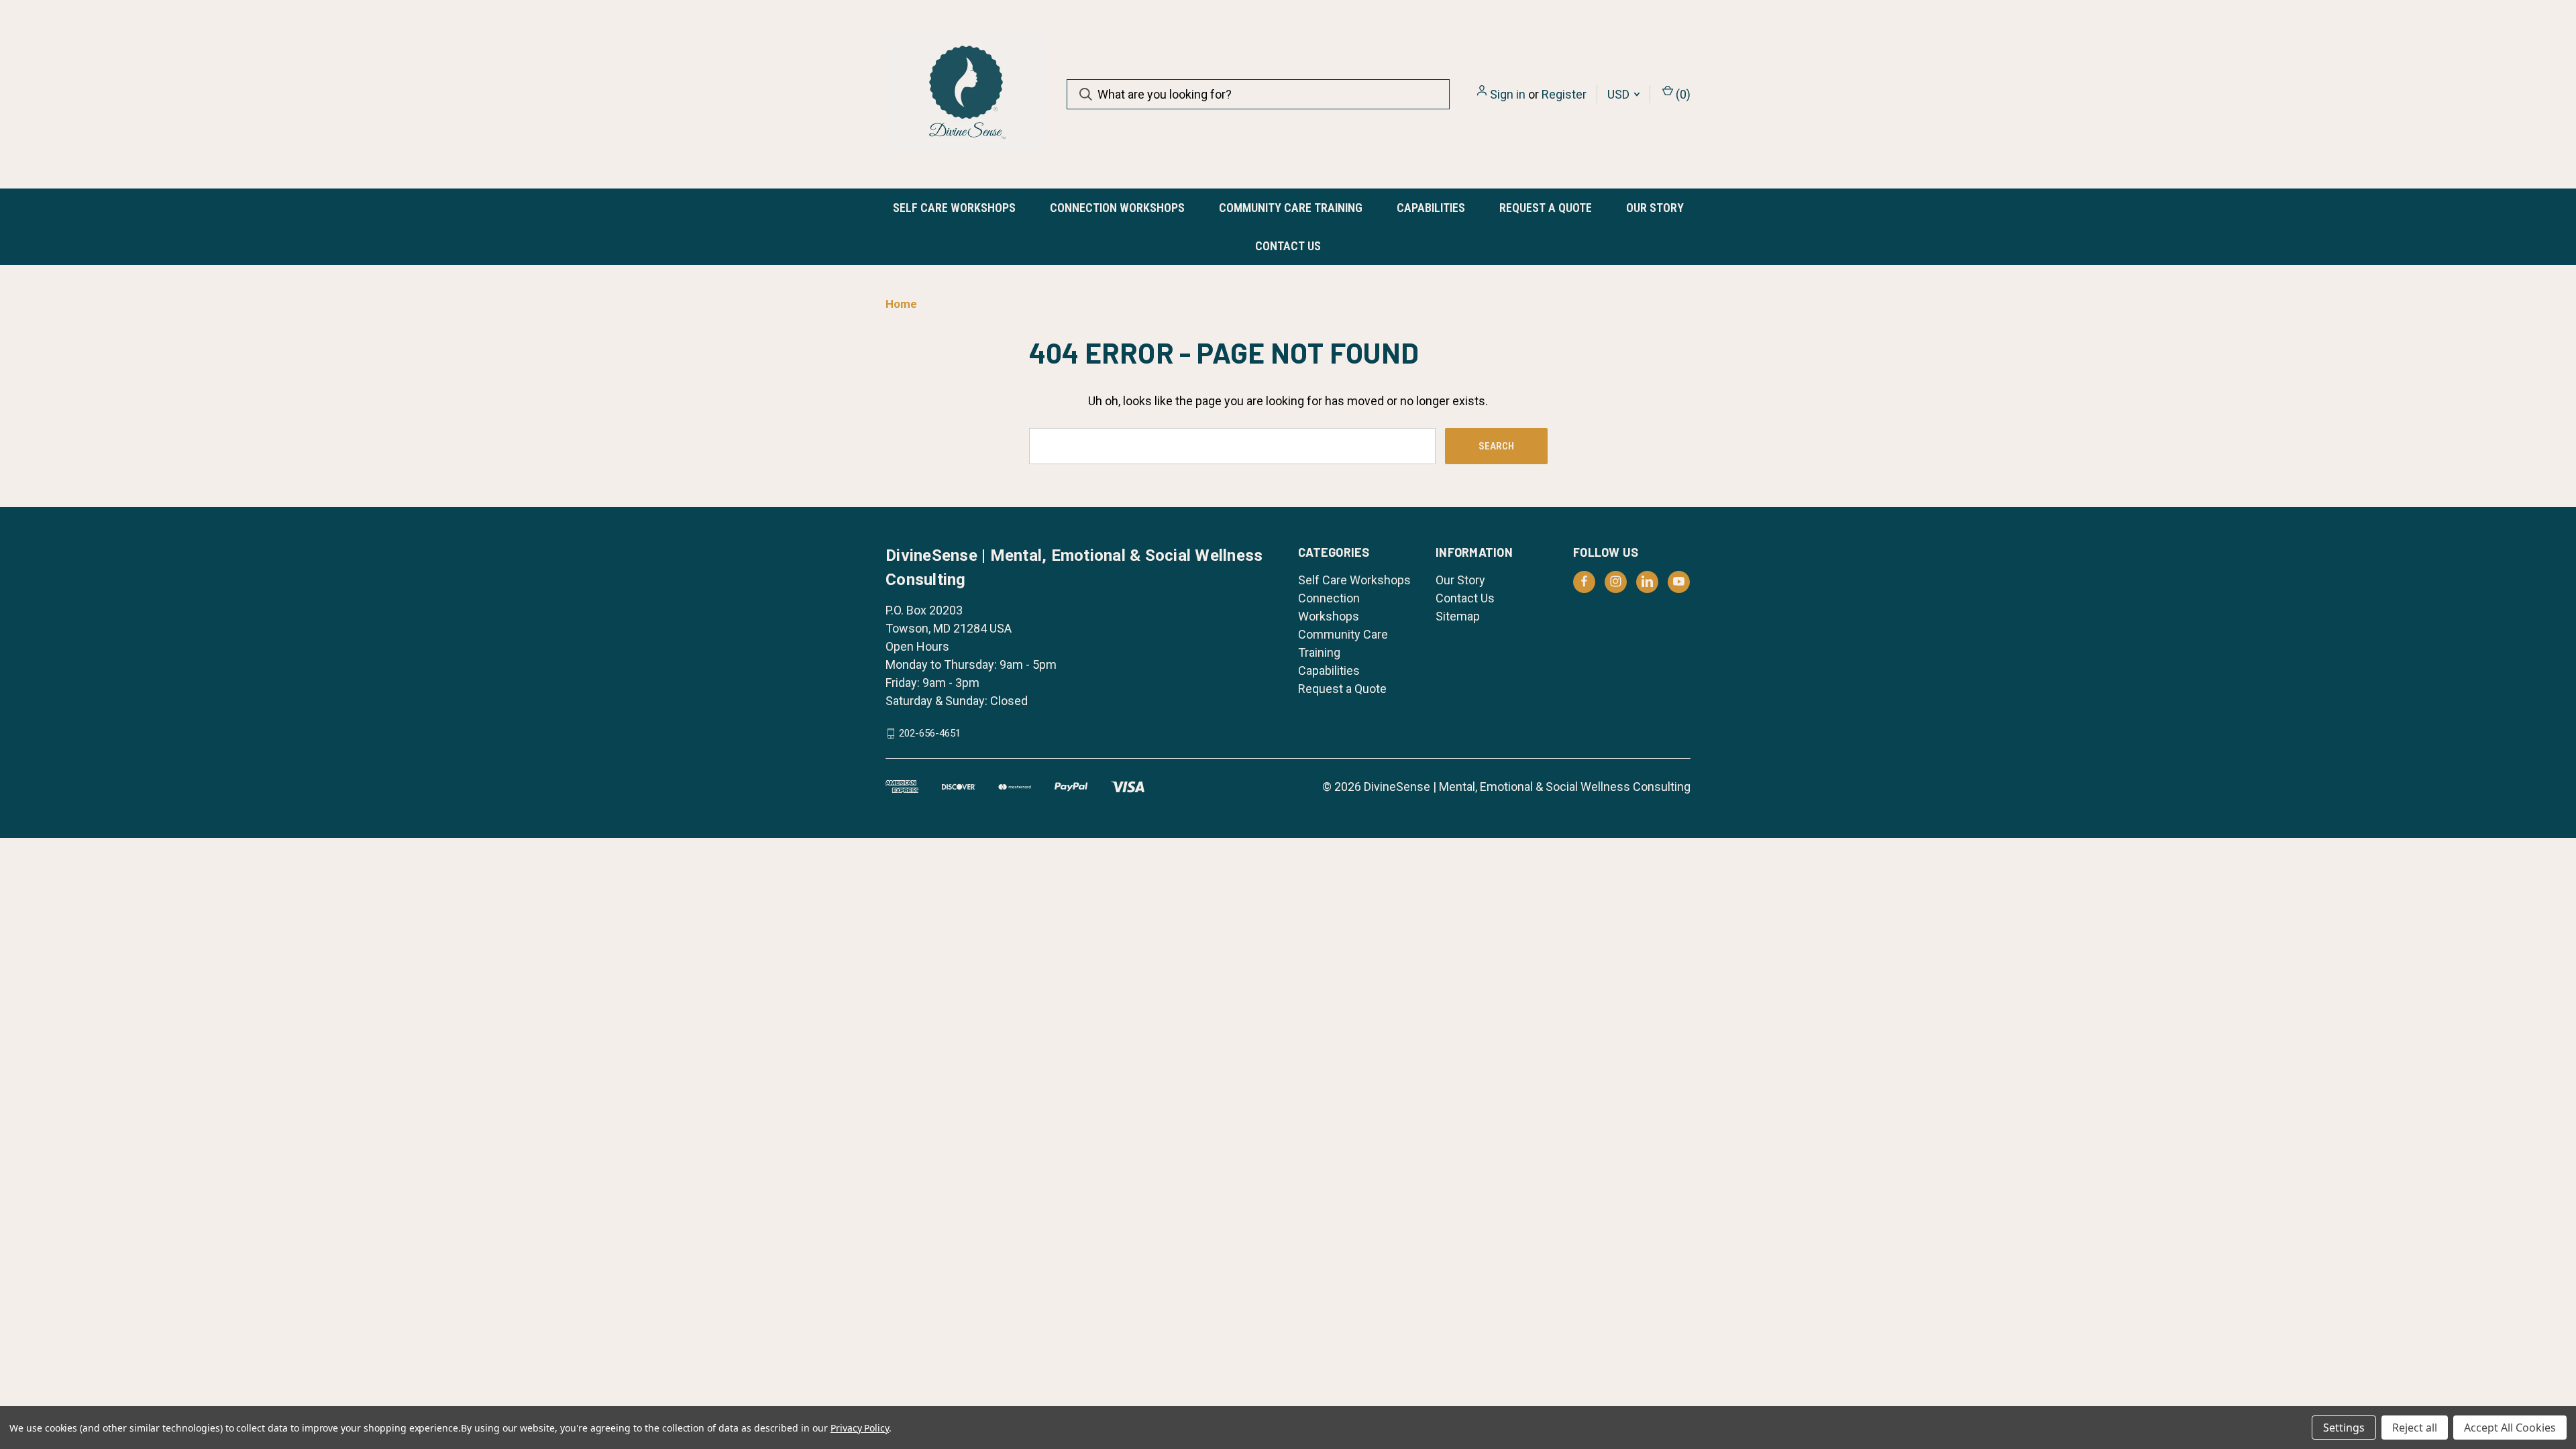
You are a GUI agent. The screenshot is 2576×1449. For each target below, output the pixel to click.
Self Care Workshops (954, 208)
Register (1564, 94)
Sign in (1508, 94)
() (1682, 94)
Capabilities (1431, 208)
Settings (2344, 1428)
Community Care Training (1291, 208)
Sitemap (1458, 616)
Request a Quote (1546, 208)
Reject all (2415, 1428)
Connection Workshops (1117, 208)
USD (1620, 94)
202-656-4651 (930, 733)
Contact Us (1288, 246)
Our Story (1655, 208)
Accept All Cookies (2510, 1428)
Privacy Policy (860, 1428)
